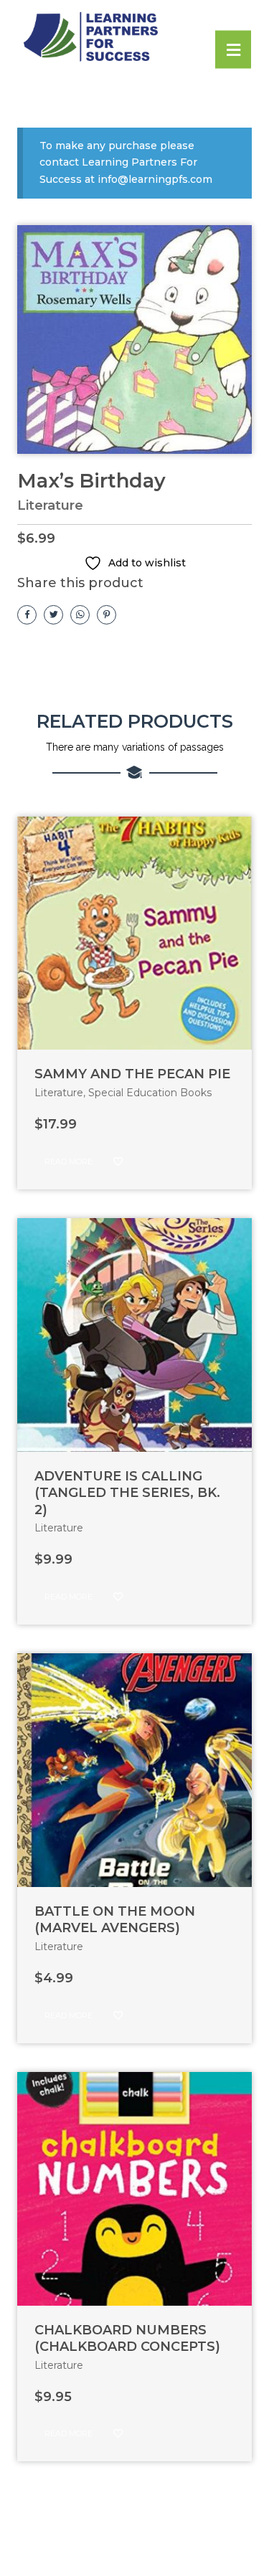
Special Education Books (150, 1093)
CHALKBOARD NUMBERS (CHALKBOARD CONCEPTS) (127, 2338)
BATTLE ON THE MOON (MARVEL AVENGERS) (115, 1920)
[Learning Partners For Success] (125, 38)
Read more (69, 1161)
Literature (50, 505)
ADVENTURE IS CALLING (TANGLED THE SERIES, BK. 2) (127, 1493)
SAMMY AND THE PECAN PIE (132, 1074)
